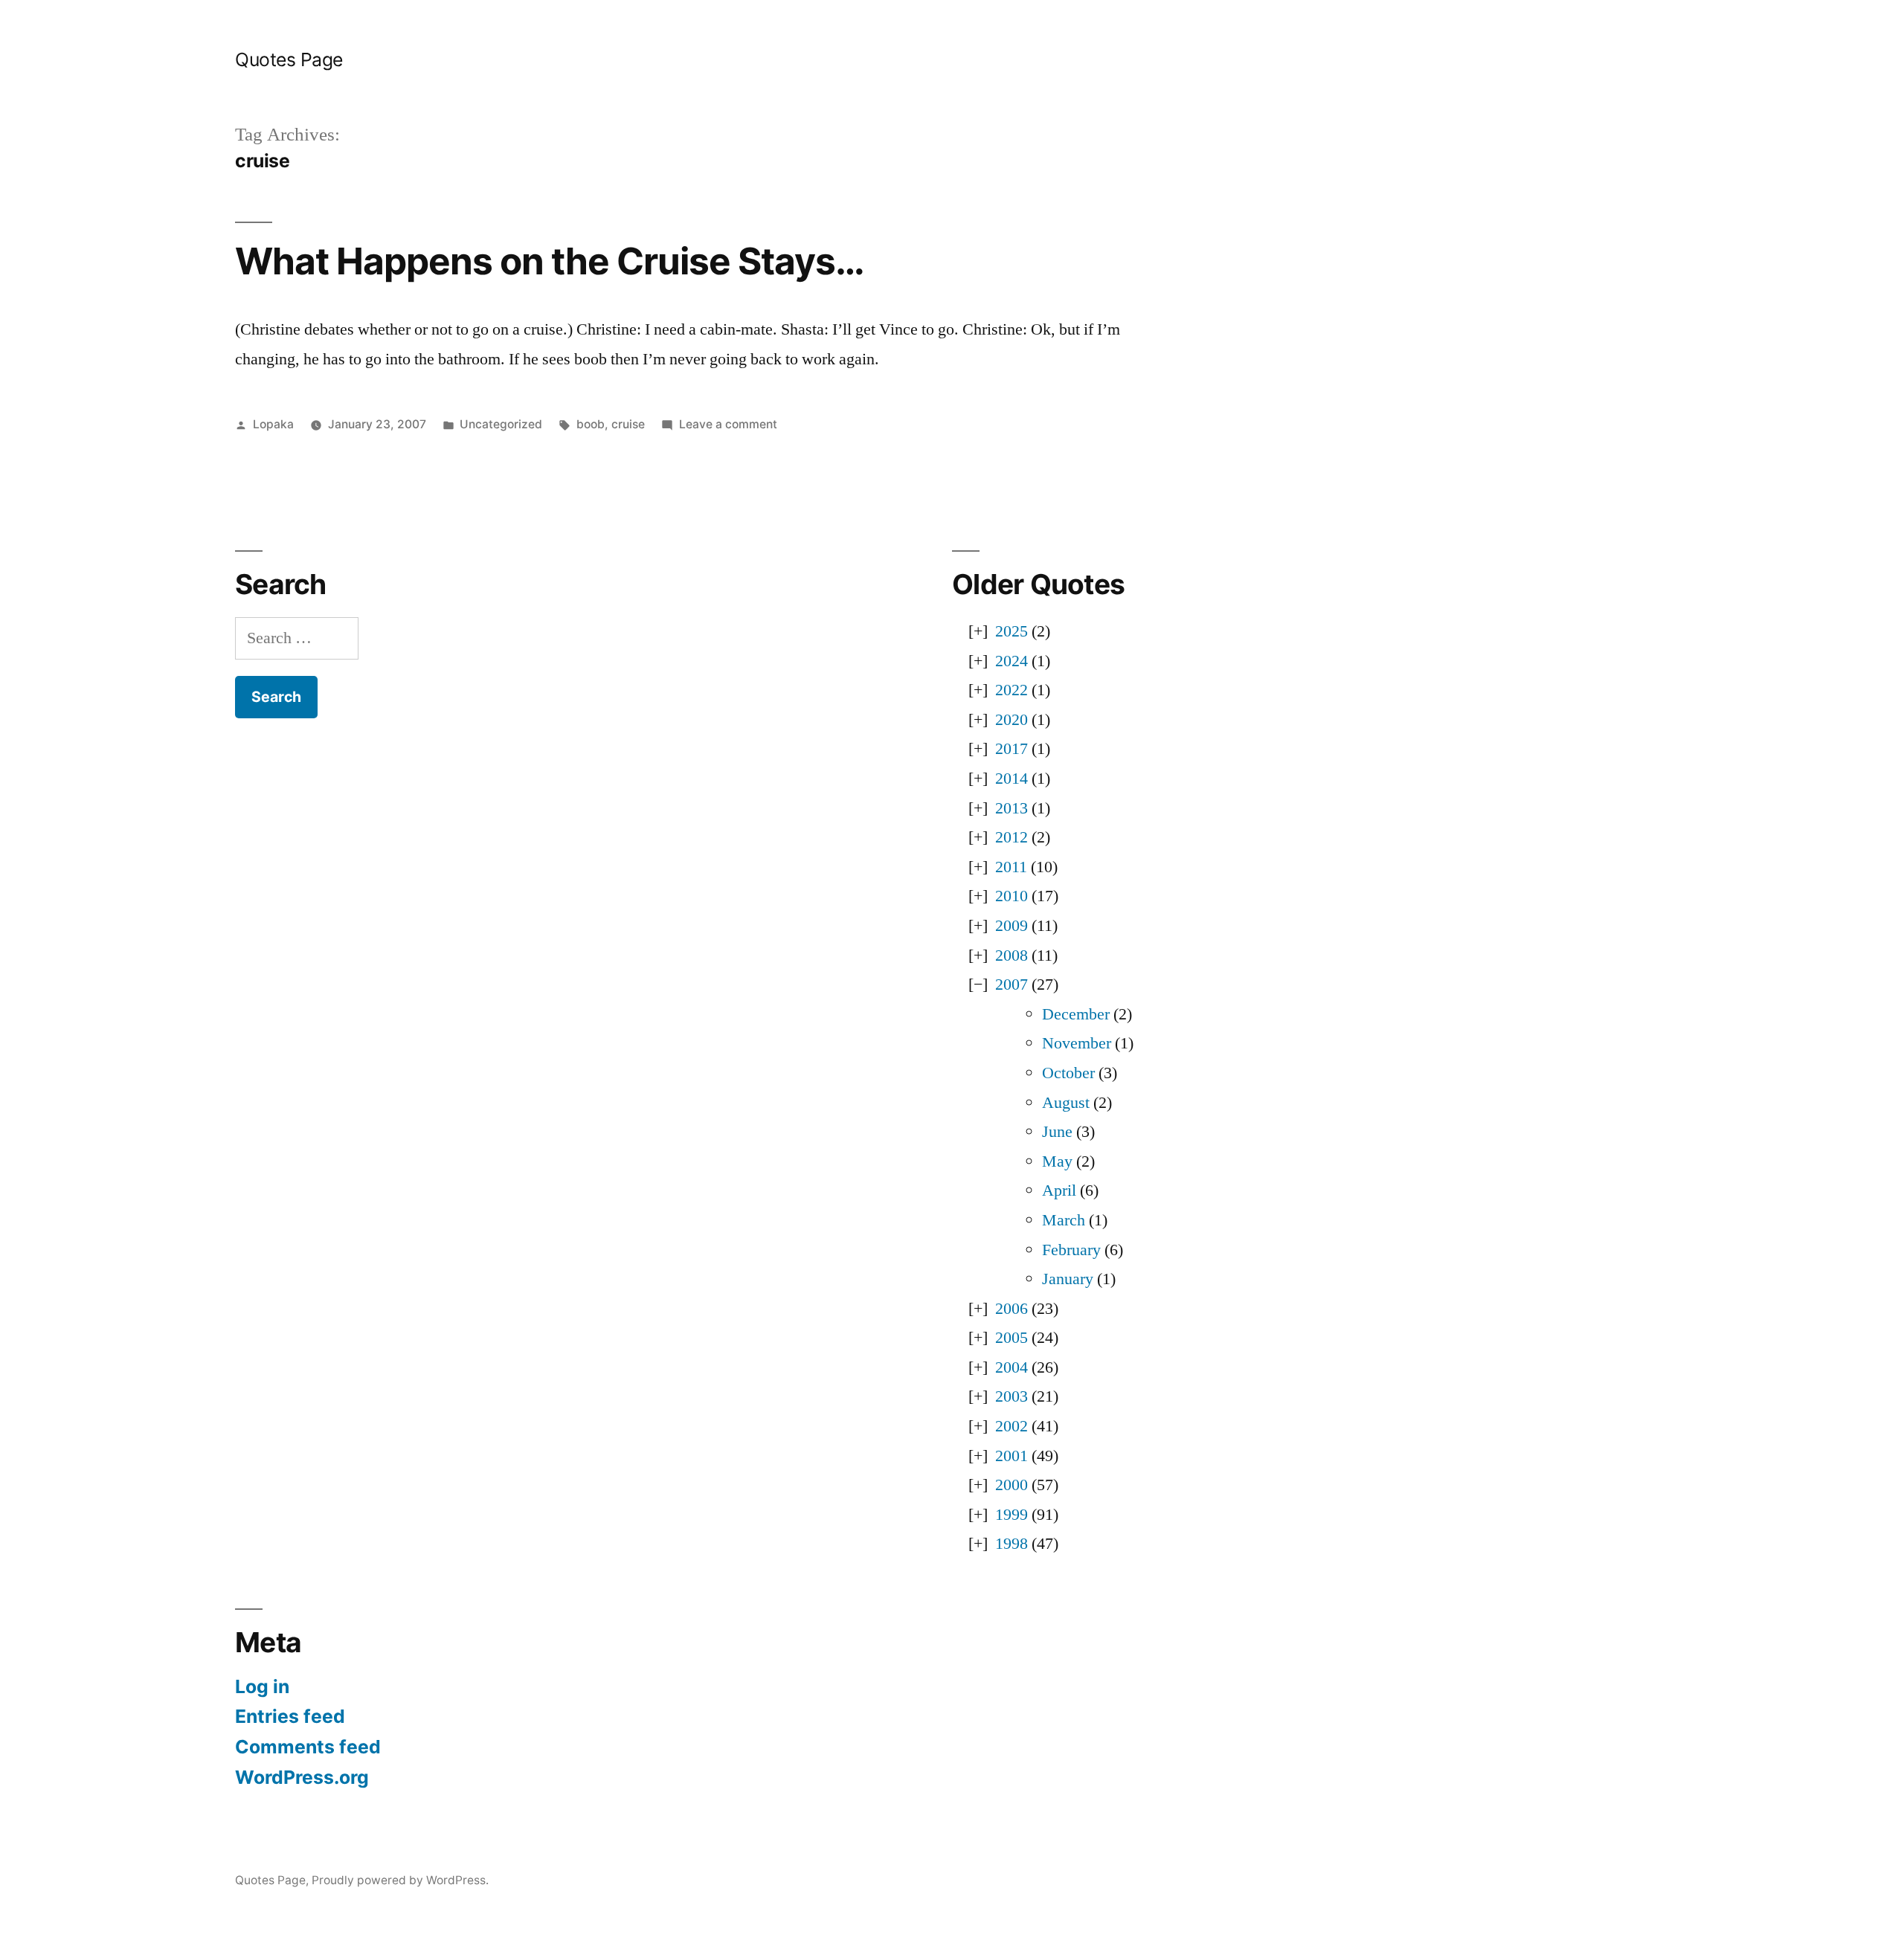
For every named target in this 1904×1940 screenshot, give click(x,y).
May (1057, 1161)
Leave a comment (728, 424)
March (1064, 1220)
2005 (1011, 1338)
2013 (1011, 808)
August (1066, 1103)
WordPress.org (302, 1777)
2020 (1011, 720)
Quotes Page (289, 59)
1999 (1011, 1515)
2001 (1011, 1456)
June (1057, 1132)
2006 (1011, 1309)
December (1076, 1014)
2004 (1011, 1367)
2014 (1011, 779)
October (1068, 1073)
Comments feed (308, 1747)
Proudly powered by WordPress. (400, 1880)
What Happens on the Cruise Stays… (550, 261)
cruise (628, 424)
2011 (1011, 867)
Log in (262, 1686)
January (1068, 1279)
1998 (1011, 1544)
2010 (1011, 896)
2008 (1011, 956)
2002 (1011, 1426)
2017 (1011, 749)
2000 (1011, 1485)
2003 (1011, 1396)
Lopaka (273, 424)
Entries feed (290, 1716)
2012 (1011, 837)
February (1071, 1250)
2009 (1011, 926)
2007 (1011, 984)
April (1059, 1190)
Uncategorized (501, 424)
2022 (1011, 690)
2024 (1011, 661)
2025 (1011, 631)
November (1077, 1043)
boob (591, 424)
